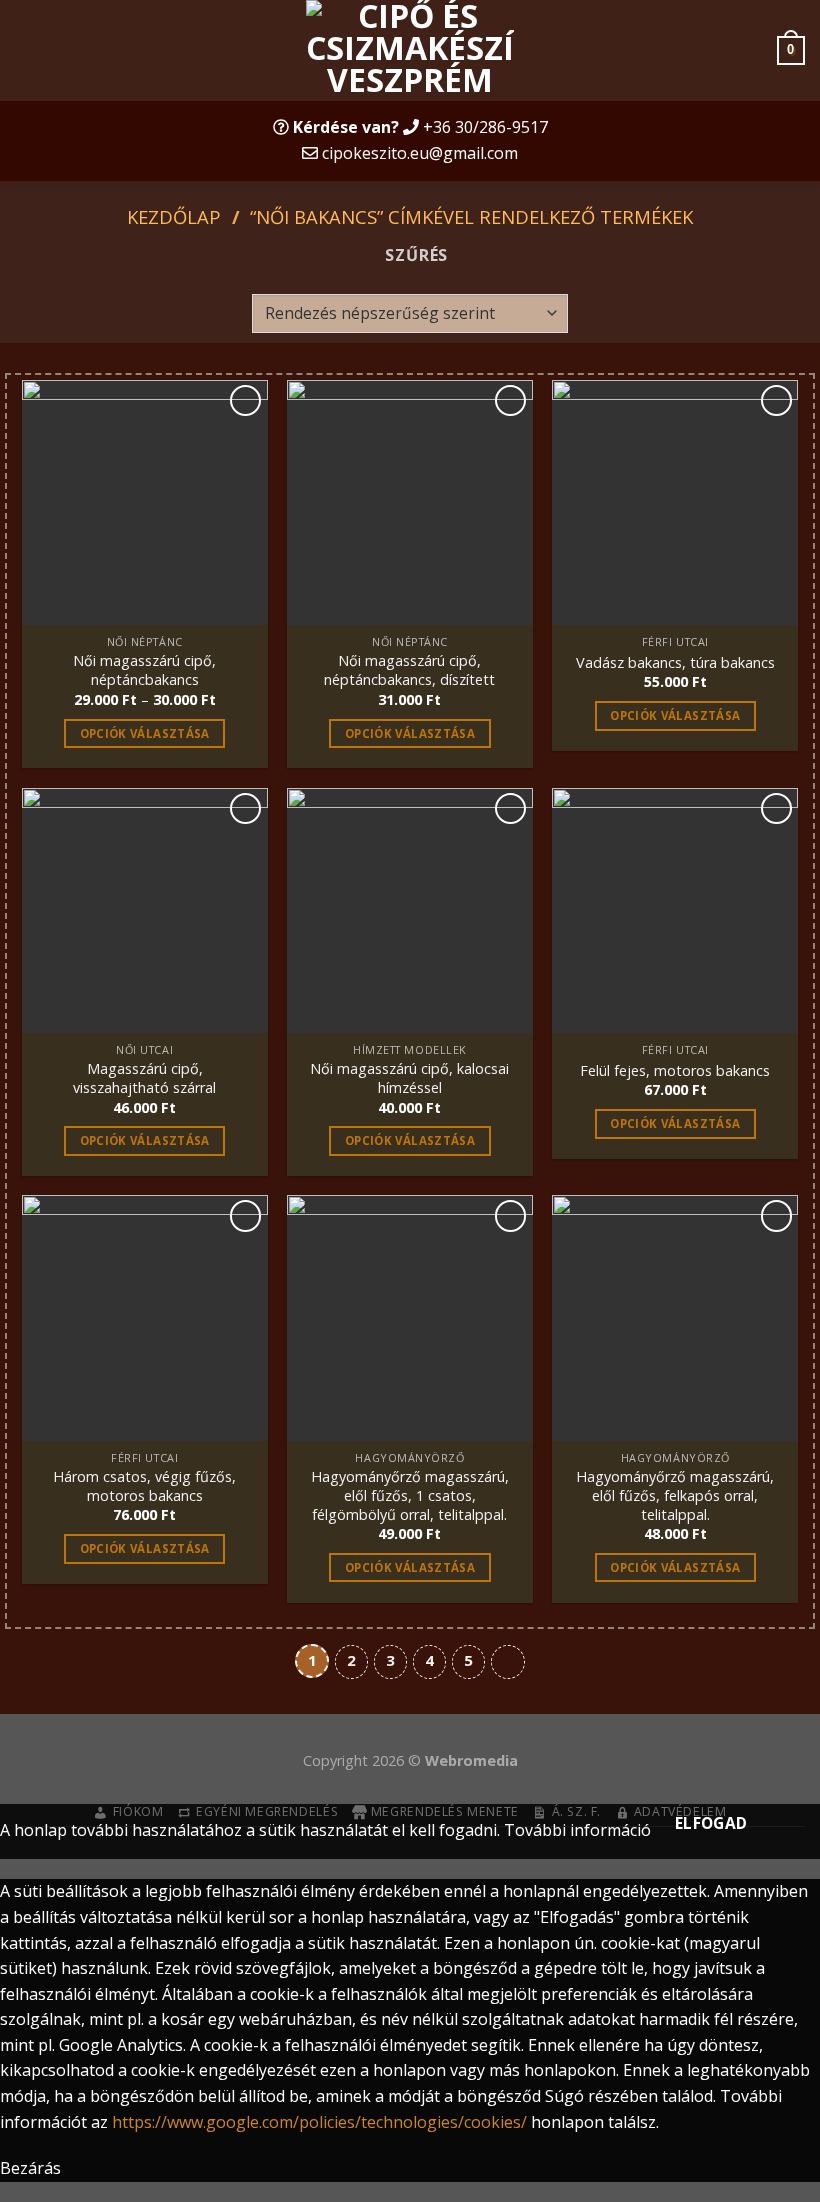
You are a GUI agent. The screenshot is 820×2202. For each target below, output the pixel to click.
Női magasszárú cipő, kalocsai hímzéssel (409, 1078)
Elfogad (711, 1823)
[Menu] (27, 50)
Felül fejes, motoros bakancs (675, 1071)
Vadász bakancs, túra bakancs (675, 663)
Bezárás (30, 2168)
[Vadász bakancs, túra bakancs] (675, 503)
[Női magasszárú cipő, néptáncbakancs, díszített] (410, 503)
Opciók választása (145, 733)
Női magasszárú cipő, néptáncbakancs (144, 670)
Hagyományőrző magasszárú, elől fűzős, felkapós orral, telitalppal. (675, 1495)
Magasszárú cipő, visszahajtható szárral (144, 1078)
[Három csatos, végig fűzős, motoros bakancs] (145, 1318)
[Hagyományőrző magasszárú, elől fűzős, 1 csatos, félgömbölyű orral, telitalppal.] (410, 1318)
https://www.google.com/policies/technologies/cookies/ (319, 2122)
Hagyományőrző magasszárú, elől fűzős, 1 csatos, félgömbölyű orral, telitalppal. (410, 1495)
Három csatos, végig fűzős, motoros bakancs (144, 1486)
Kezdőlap (174, 216)
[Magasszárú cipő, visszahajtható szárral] (145, 911)
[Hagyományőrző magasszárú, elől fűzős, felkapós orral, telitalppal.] (675, 1318)
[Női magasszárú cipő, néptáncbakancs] (145, 503)
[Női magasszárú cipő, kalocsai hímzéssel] (410, 911)
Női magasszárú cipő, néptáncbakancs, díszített (409, 670)
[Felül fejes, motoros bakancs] (675, 911)
